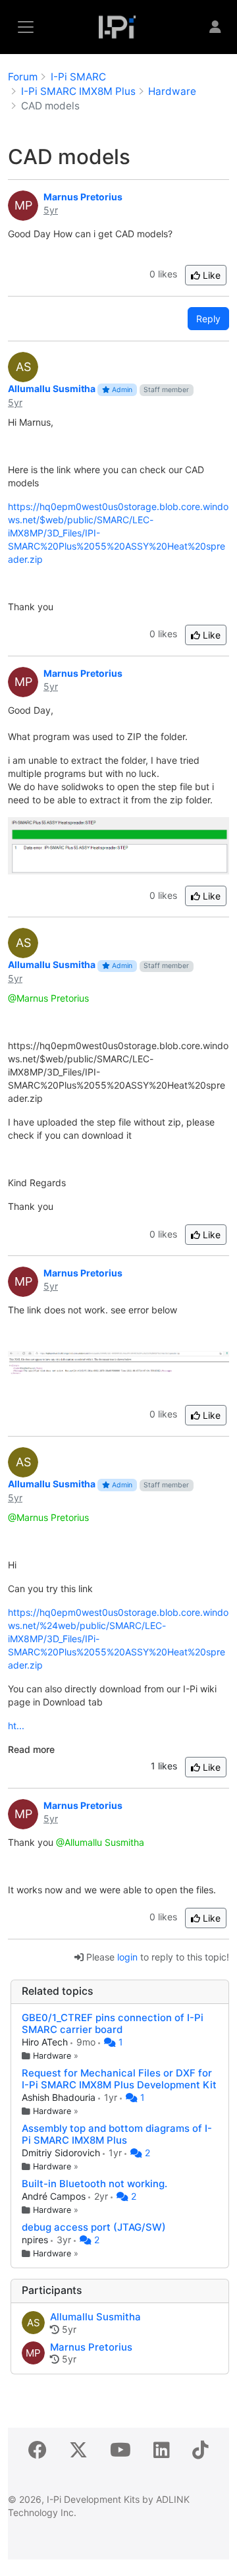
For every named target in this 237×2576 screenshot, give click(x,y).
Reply (208, 319)
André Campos (55, 2196)
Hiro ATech (46, 2042)
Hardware (52, 2056)
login (127, 1957)
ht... (16, 1726)
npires (36, 2240)
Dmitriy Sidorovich (62, 2153)
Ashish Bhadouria (60, 2097)
